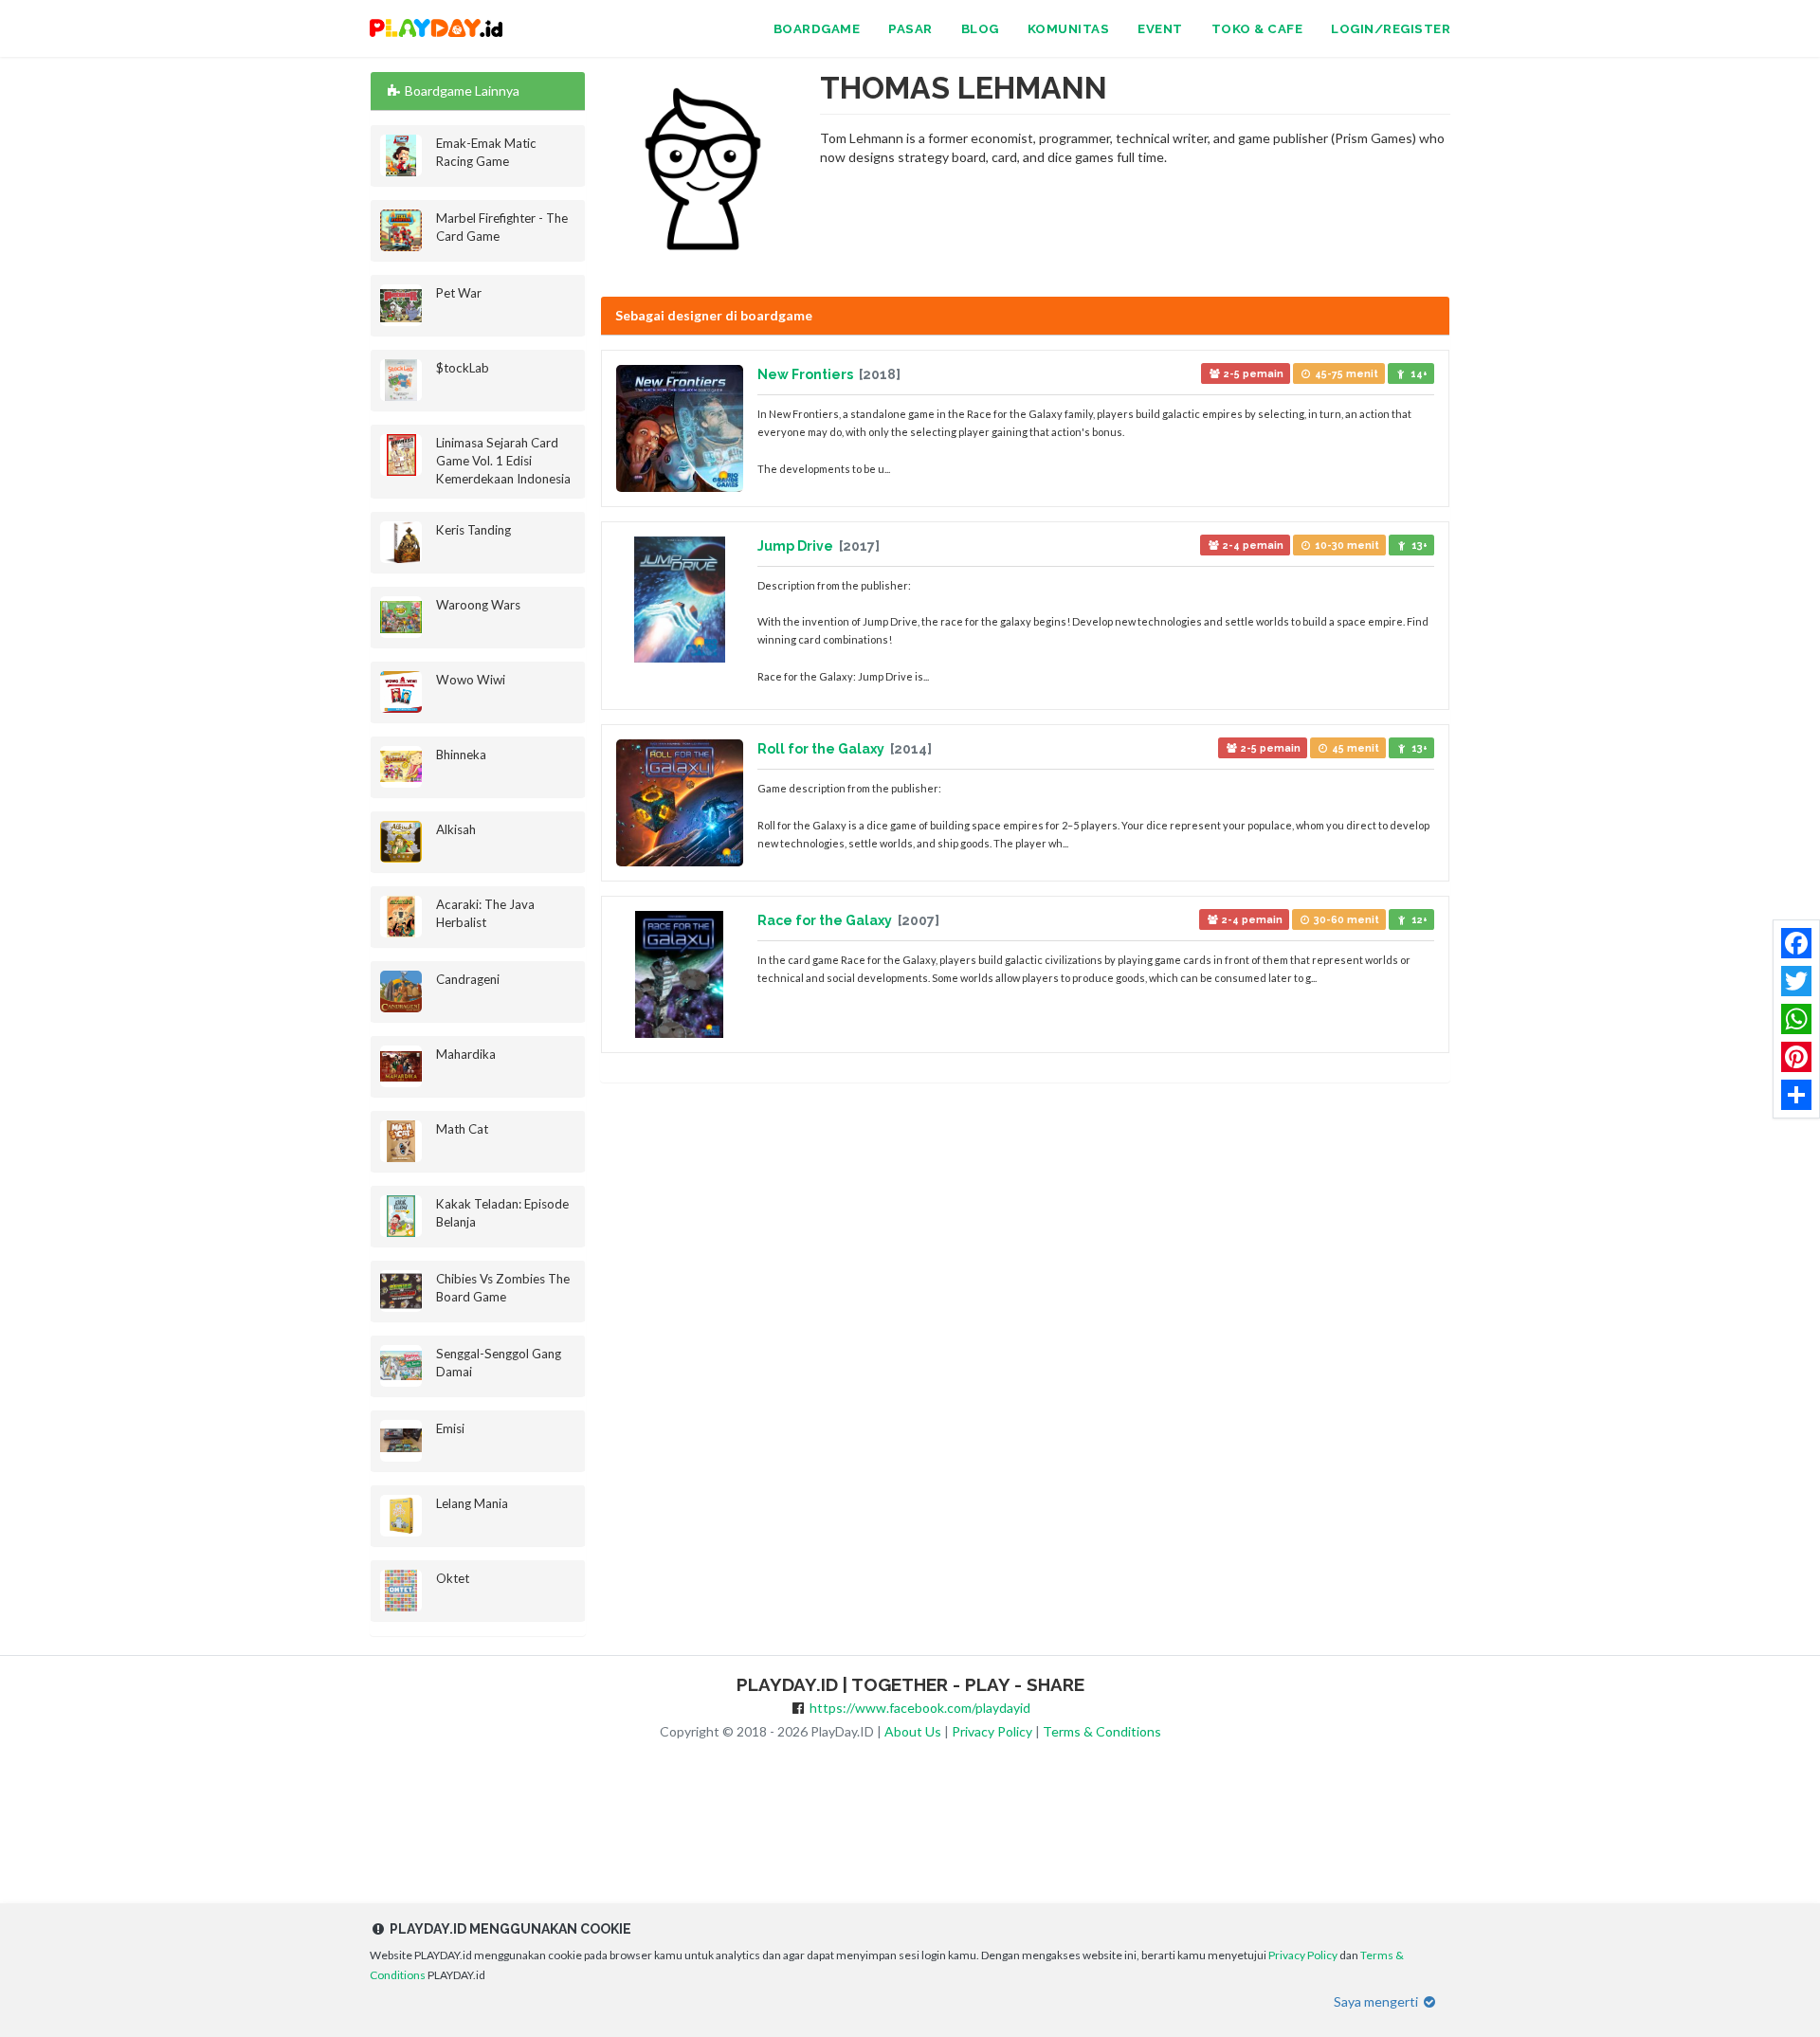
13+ (1418, 545)
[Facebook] (1796, 943)
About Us (913, 1731)
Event (1160, 28)
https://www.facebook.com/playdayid (920, 1708)
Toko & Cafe (1257, 28)
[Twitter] (1796, 981)
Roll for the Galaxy (822, 749)
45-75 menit (1345, 373)
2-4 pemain (1252, 545)
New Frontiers (807, 374)
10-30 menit (1346, 545)
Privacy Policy (992, 1731)
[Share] (1796, 1095)
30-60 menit (1345, 919)
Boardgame (817, 28)
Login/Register (1391, 28)
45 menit (1354, 748)
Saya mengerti (1377, 2001)
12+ (1418, 919)
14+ (1418, 373)
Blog (980, 28)
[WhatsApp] (1796, 1019)
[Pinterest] (1796, 1057)
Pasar (910, 28)
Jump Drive (797, 546)
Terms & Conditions (1102, 1731)
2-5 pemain (1252, 373)
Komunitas (1069, 28)
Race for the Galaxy (826, 920)
